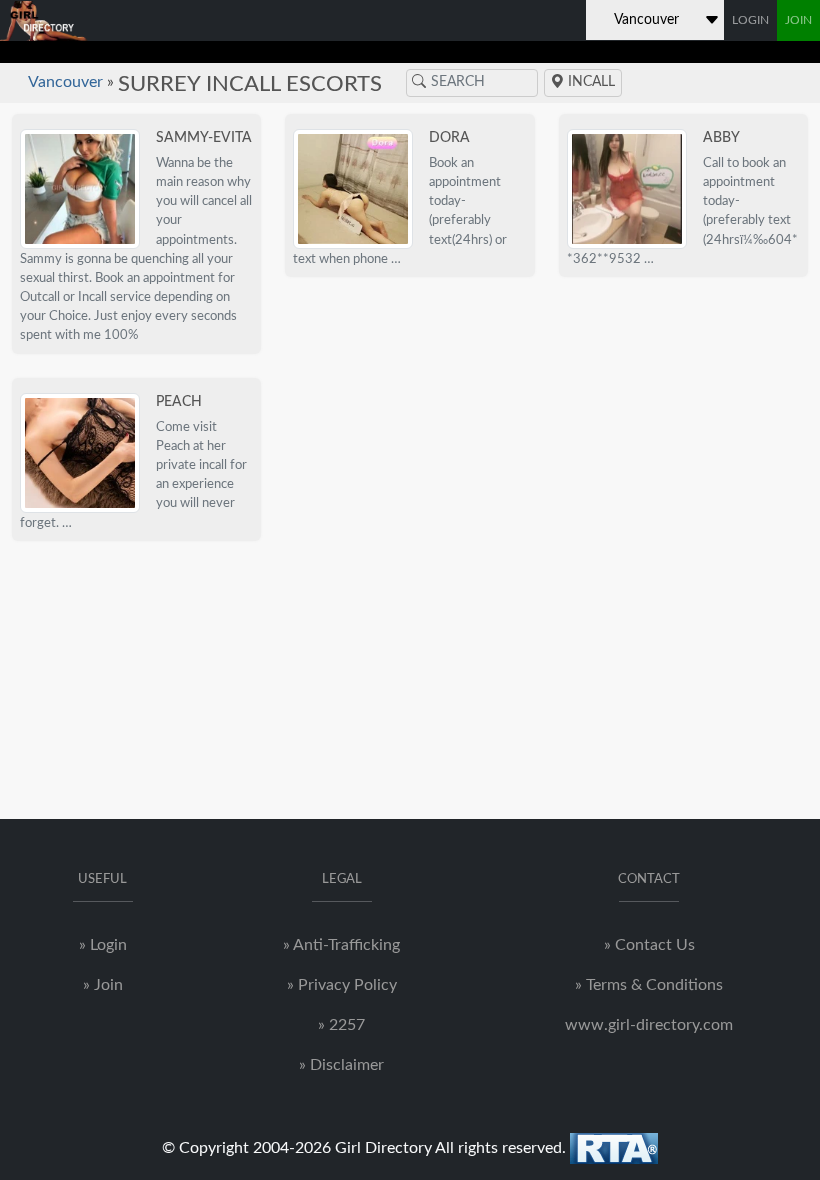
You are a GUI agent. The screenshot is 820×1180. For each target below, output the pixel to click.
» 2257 (341, 1025)
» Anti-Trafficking (341, 945)
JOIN (798, 20)
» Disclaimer (341, 1065)
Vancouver (65, 82)
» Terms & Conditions (649, 985)
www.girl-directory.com (649, 1025)
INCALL (589, 82)
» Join (103, 985)
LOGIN (750, 20)
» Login (103, 945)
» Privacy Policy (342, 985)
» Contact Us (649, 945)
